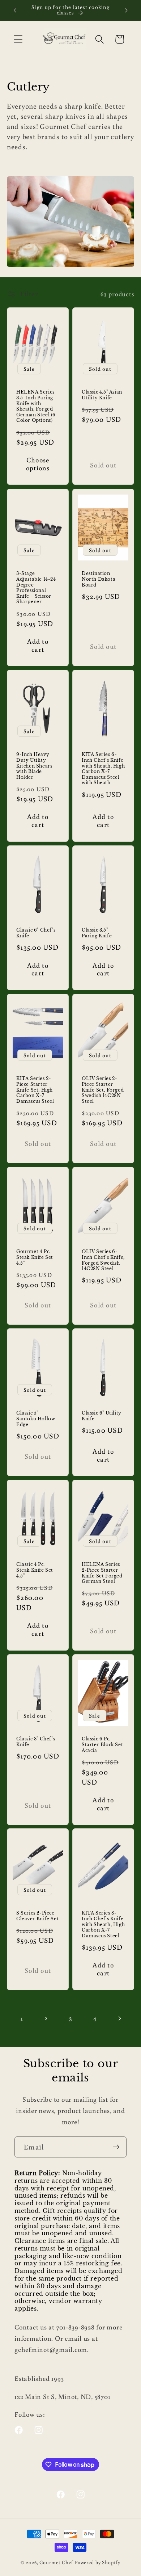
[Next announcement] (126, 10)
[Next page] (119, 2018)
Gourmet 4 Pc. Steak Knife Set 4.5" (35, 1257)
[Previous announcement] (15, 10)
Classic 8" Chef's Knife (36, 1742)
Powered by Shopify (98, 2562)
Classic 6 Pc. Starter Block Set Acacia (102, 1744)
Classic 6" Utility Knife (102, 1416)
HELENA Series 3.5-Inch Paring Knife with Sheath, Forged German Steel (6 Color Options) (36, 406)
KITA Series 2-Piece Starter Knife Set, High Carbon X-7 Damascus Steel (35, 1090)
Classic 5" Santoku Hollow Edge (36, 1419)
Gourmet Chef (56, 2562)
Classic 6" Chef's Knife (36, 933)
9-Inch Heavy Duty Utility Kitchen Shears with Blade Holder (34, 766)
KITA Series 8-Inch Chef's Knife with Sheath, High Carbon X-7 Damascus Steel (103, 1924)
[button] (18, 39)
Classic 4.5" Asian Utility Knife (102, 395)
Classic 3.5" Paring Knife (97, 933)
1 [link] (22, 2018)
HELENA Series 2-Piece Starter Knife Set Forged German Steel (102, 1573)
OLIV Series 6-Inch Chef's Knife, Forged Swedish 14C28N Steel (103, 1260)
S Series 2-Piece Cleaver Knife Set (37, 1916)
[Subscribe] (116, 2147)
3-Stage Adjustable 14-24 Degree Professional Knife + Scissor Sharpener (36, 587)
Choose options (38, 464)
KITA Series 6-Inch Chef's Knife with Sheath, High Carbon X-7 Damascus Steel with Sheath (103, 769)
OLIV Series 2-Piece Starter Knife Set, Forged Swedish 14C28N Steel (103, 1090)
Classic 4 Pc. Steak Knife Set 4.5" (35, 1570)
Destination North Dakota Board (99, 579)
